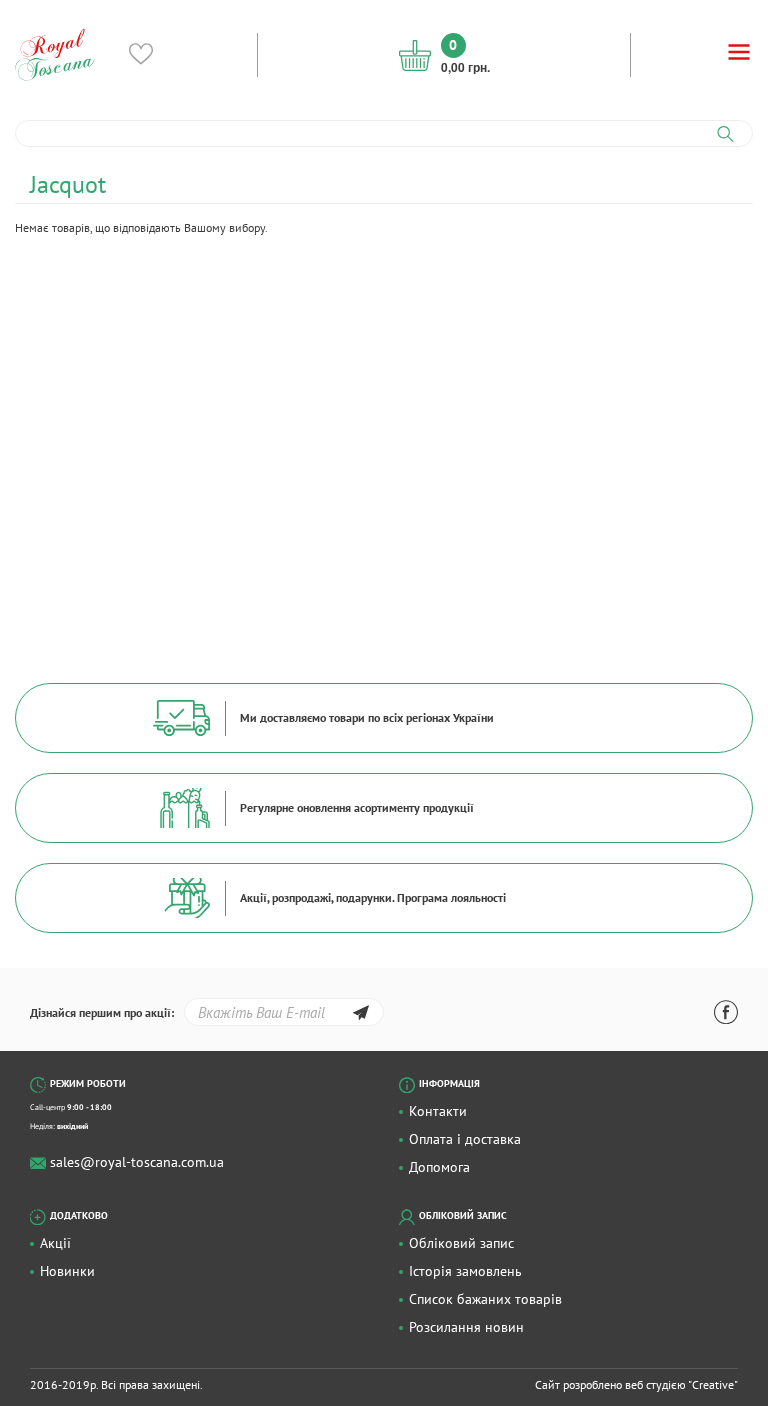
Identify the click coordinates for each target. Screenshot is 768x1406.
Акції (55, 1243)
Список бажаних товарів (485, 1299)
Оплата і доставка (465, 1139)
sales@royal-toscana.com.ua (137, 1162)
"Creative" (713, 1384)
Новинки (67, 1271)
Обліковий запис (461, 1243)
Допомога (439, 1167)
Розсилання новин (466, 1327)
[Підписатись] (360, 1015)
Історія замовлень (465, 1271)
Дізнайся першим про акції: (102, 1012)
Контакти (438, 1111)
